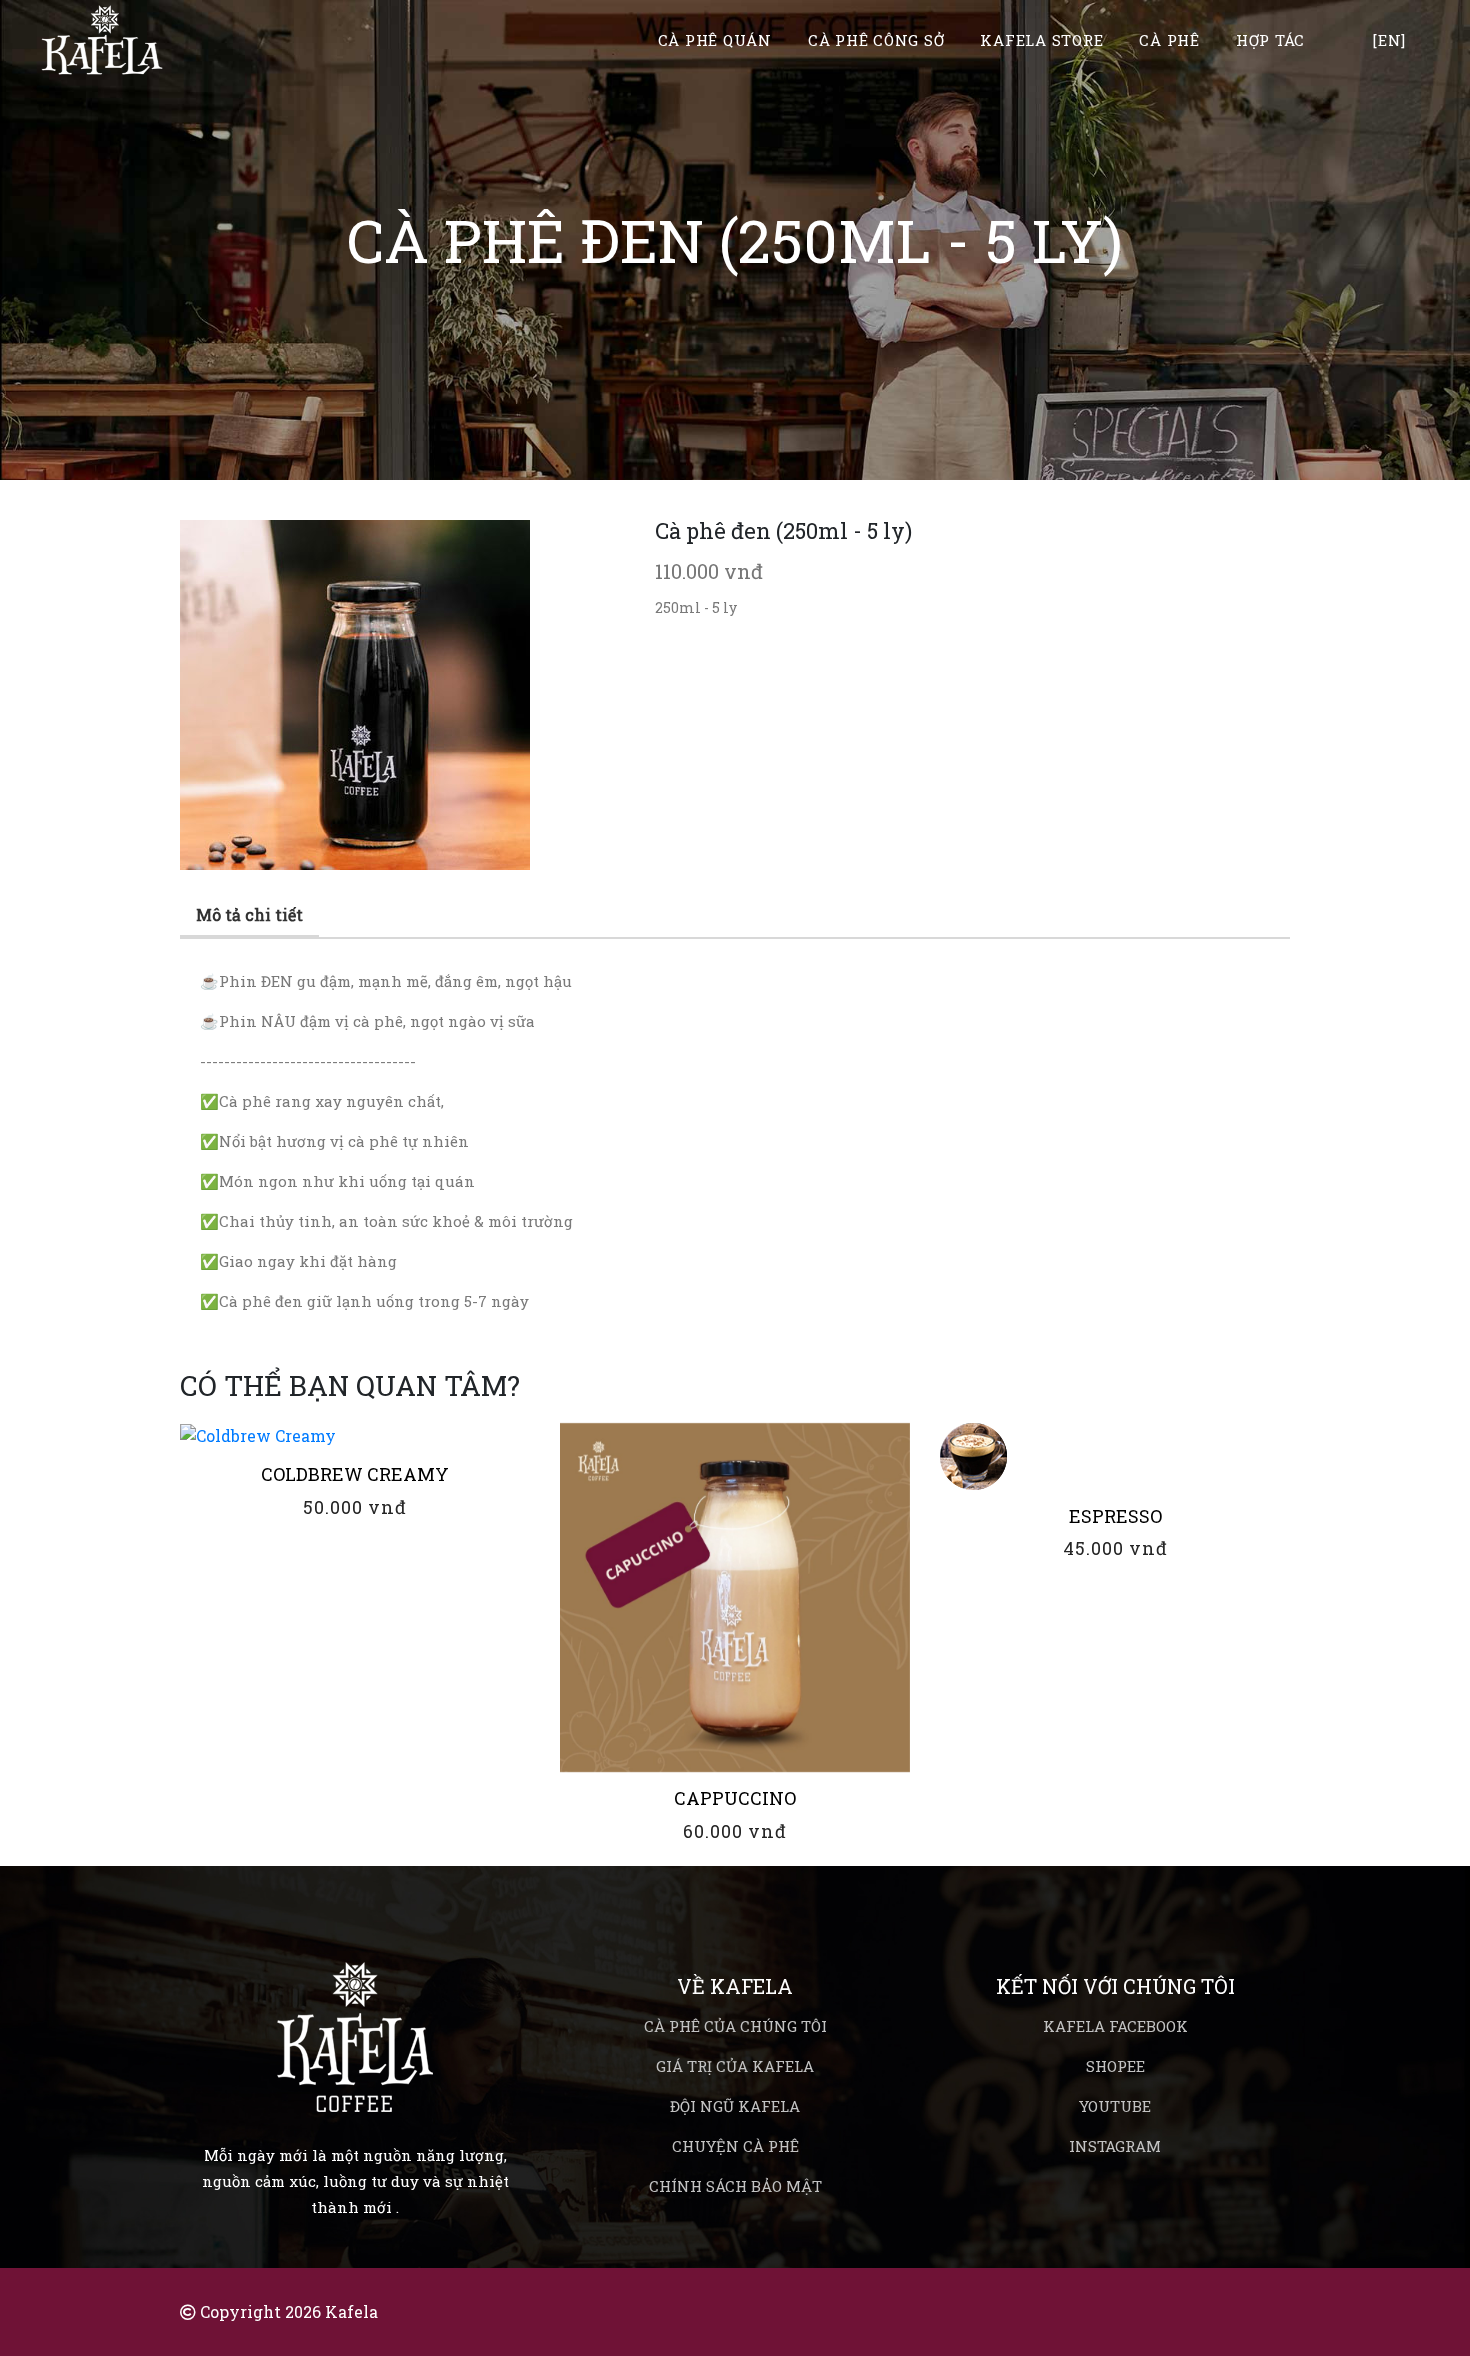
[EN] (1389, 41)
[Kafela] (355, 2010)
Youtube (1115, 2106)
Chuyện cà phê (735, 2146)
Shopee (1115, 2066)
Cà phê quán (715, 41)
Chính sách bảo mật (735, 2186)
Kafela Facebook (1115, 2026)
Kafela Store (1041, 41)
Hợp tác (1270, 41)
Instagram (1115, 2146)
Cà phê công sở (876, 41)
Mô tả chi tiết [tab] (249, 914)
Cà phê (1169, 41)
